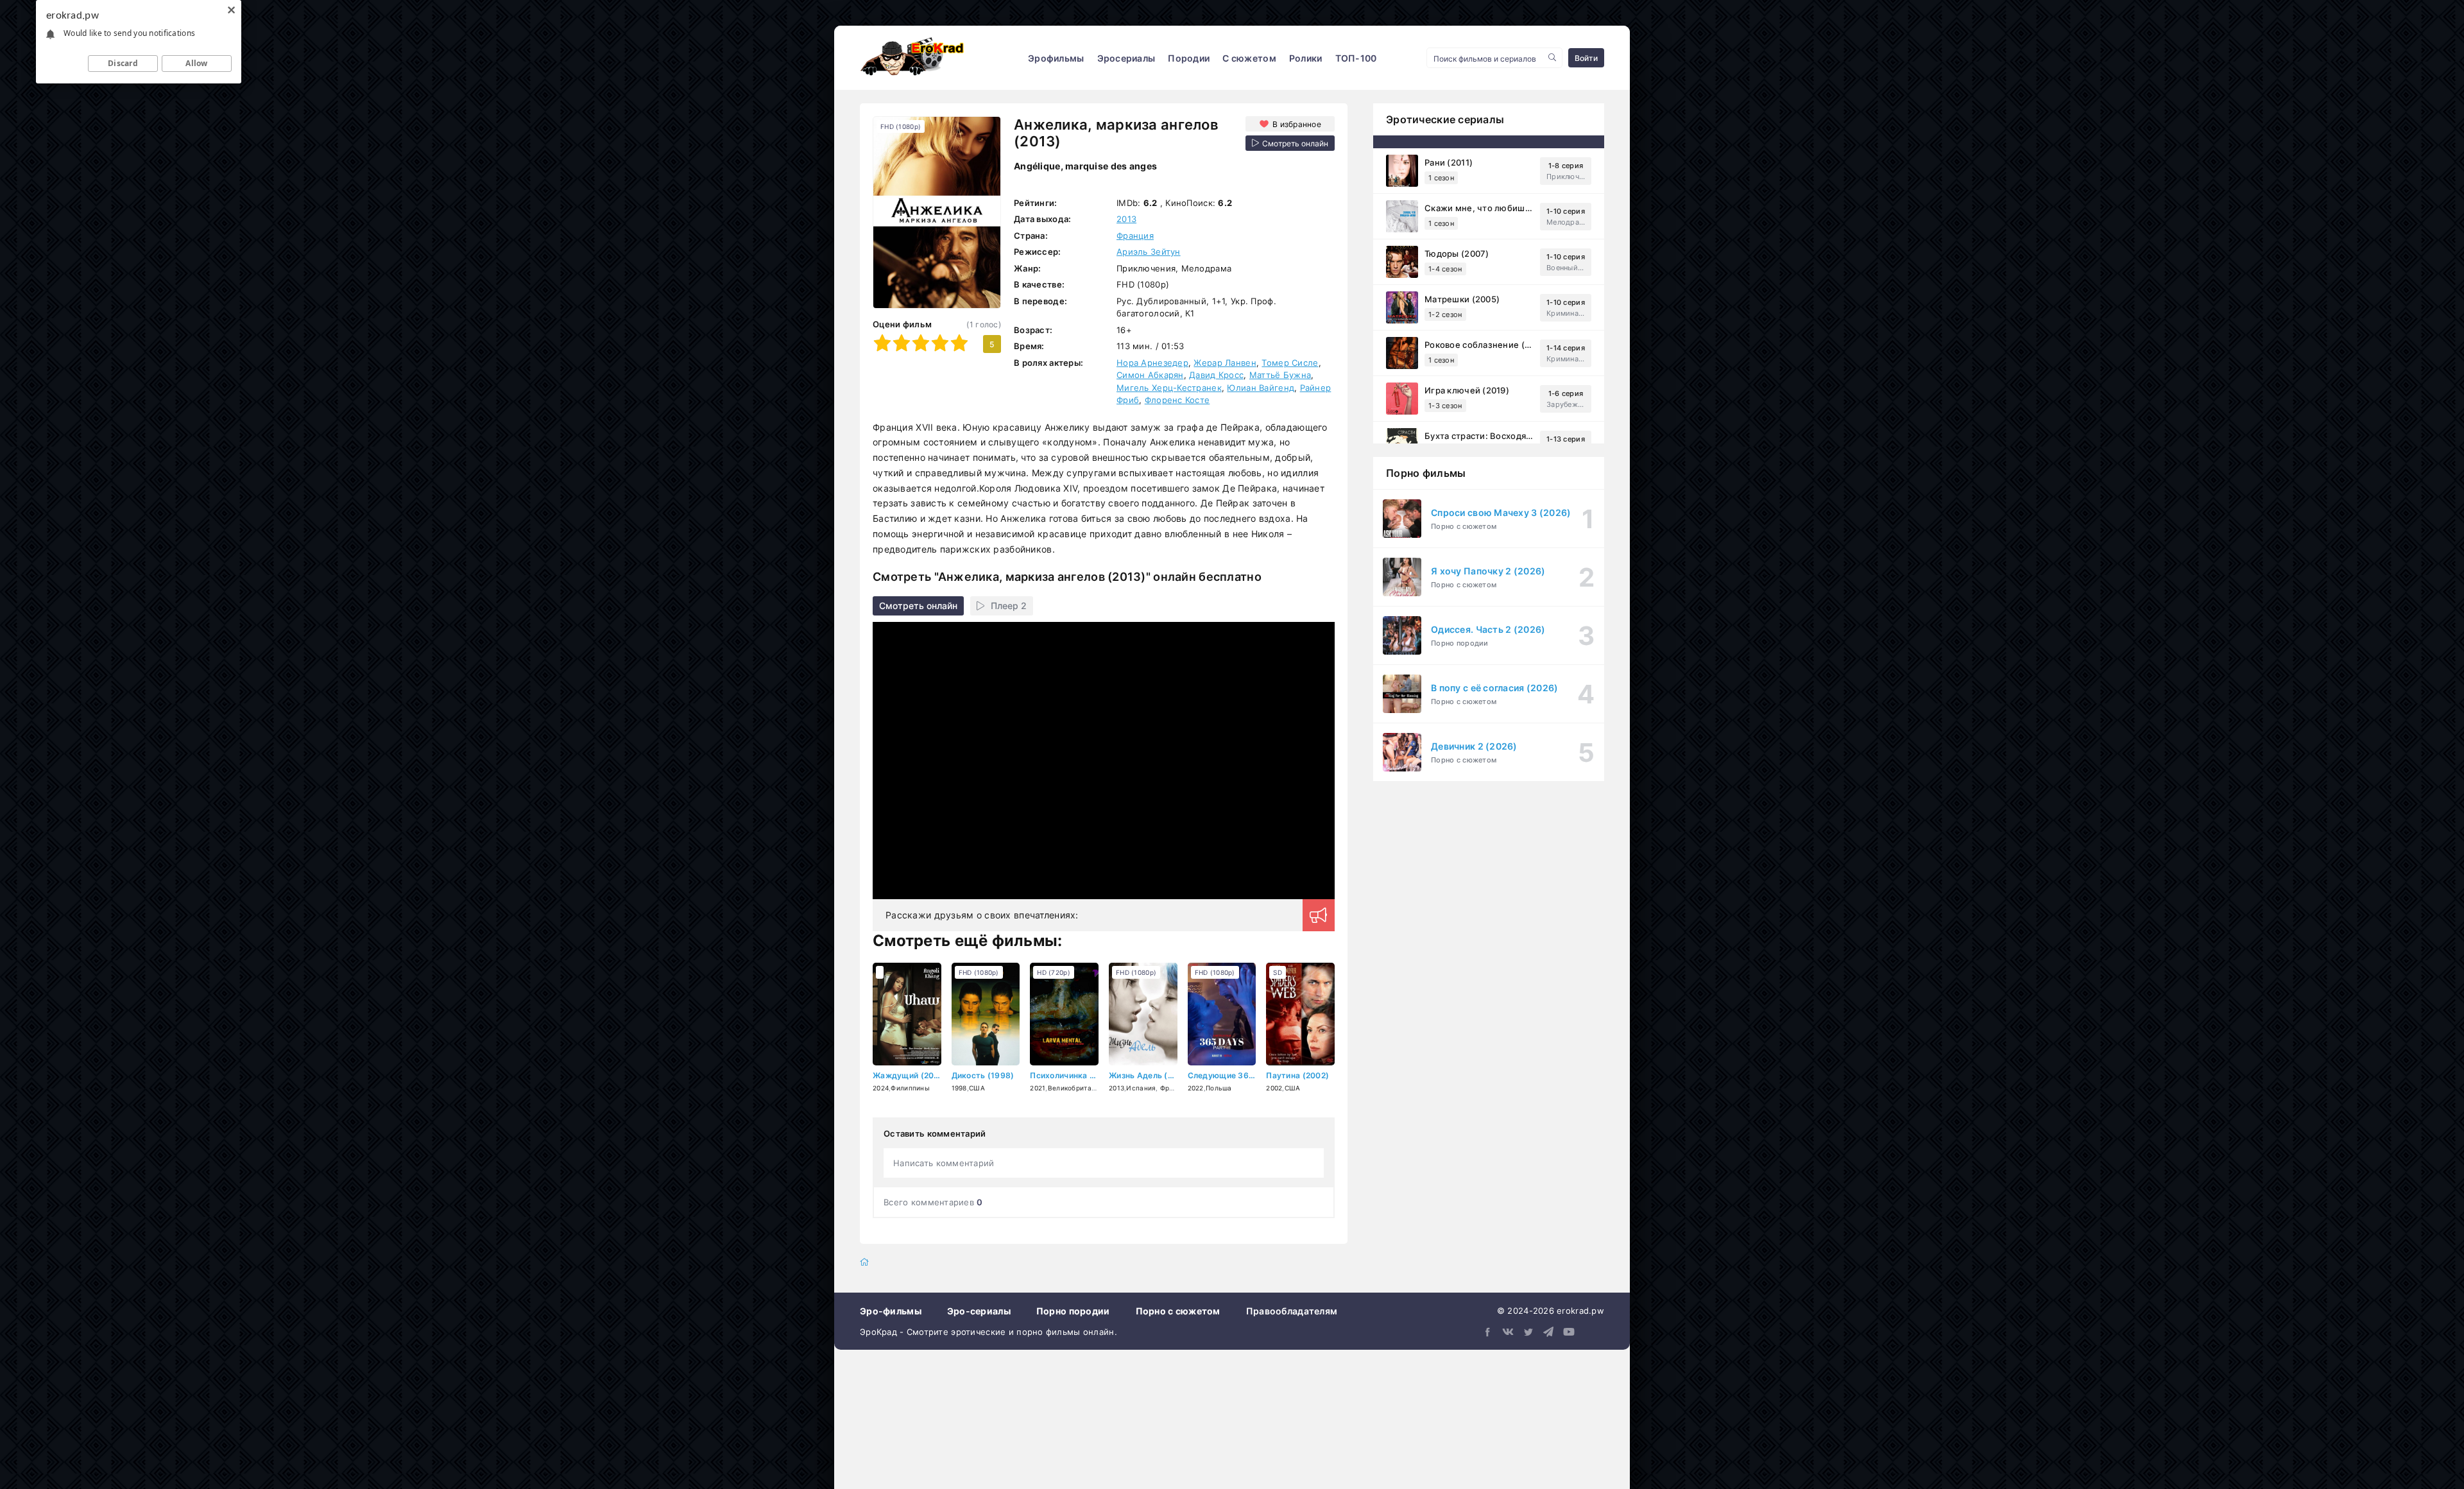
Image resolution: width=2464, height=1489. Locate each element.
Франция (1135, 236)
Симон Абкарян (1150, 375)
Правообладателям (1292, 1311)
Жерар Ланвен (1225, 363)
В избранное (1297, 124)
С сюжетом (1249, 58)
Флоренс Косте (1177, 400)
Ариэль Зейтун (1149, 252)
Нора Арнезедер (1152, 363)
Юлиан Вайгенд (1261, 388)
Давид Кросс (1216, 375)
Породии (1189, 58)
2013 (1126, 219)
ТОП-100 (1356, 58)
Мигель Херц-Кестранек (1169, 388)
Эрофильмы (1056, 58)
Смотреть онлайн (918, 606)
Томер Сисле (1290, 363)
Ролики (1306, 58)
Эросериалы (1126, 58)
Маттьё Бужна (1280, 375)
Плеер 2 (1009, 606)
